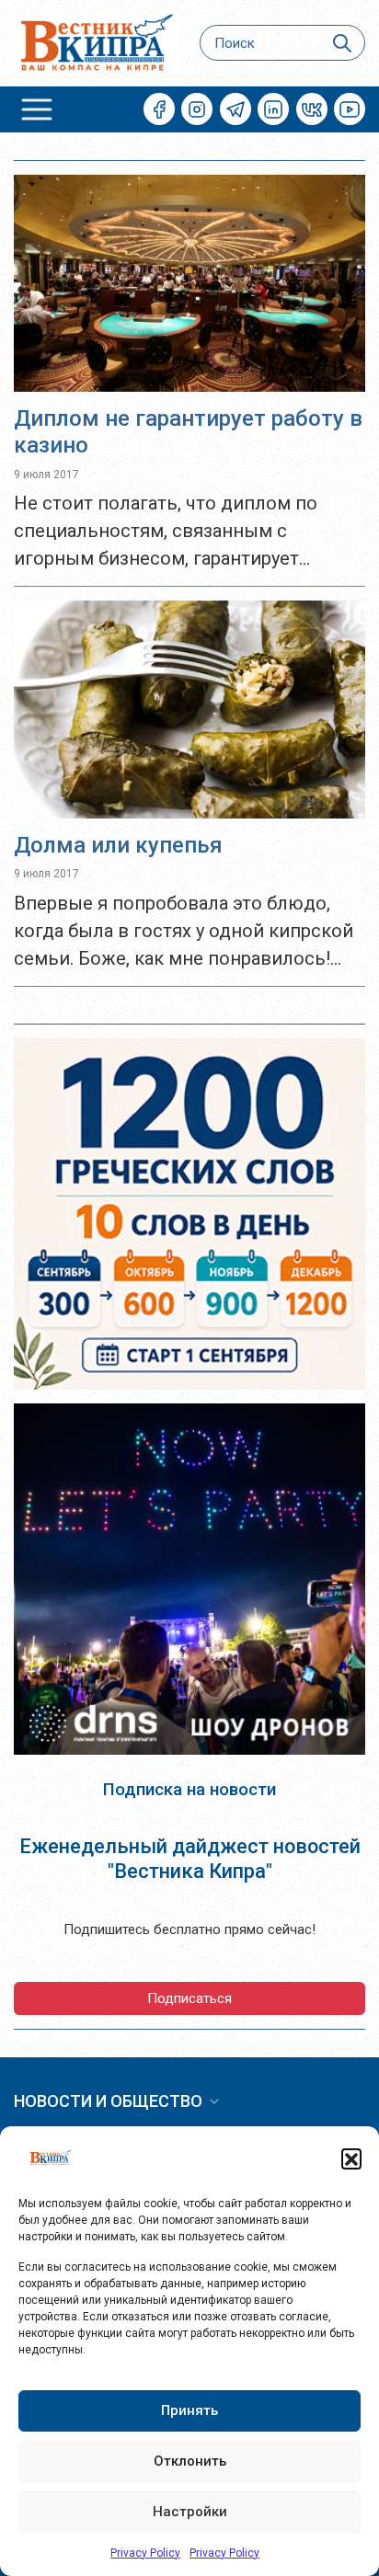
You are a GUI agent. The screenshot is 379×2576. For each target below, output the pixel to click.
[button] (351, 2158)
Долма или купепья (118, 845)
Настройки (190, 2512)
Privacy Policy (145, 2553)
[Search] (343, 43)
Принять (189, 2410)
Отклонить (190, 2461)
